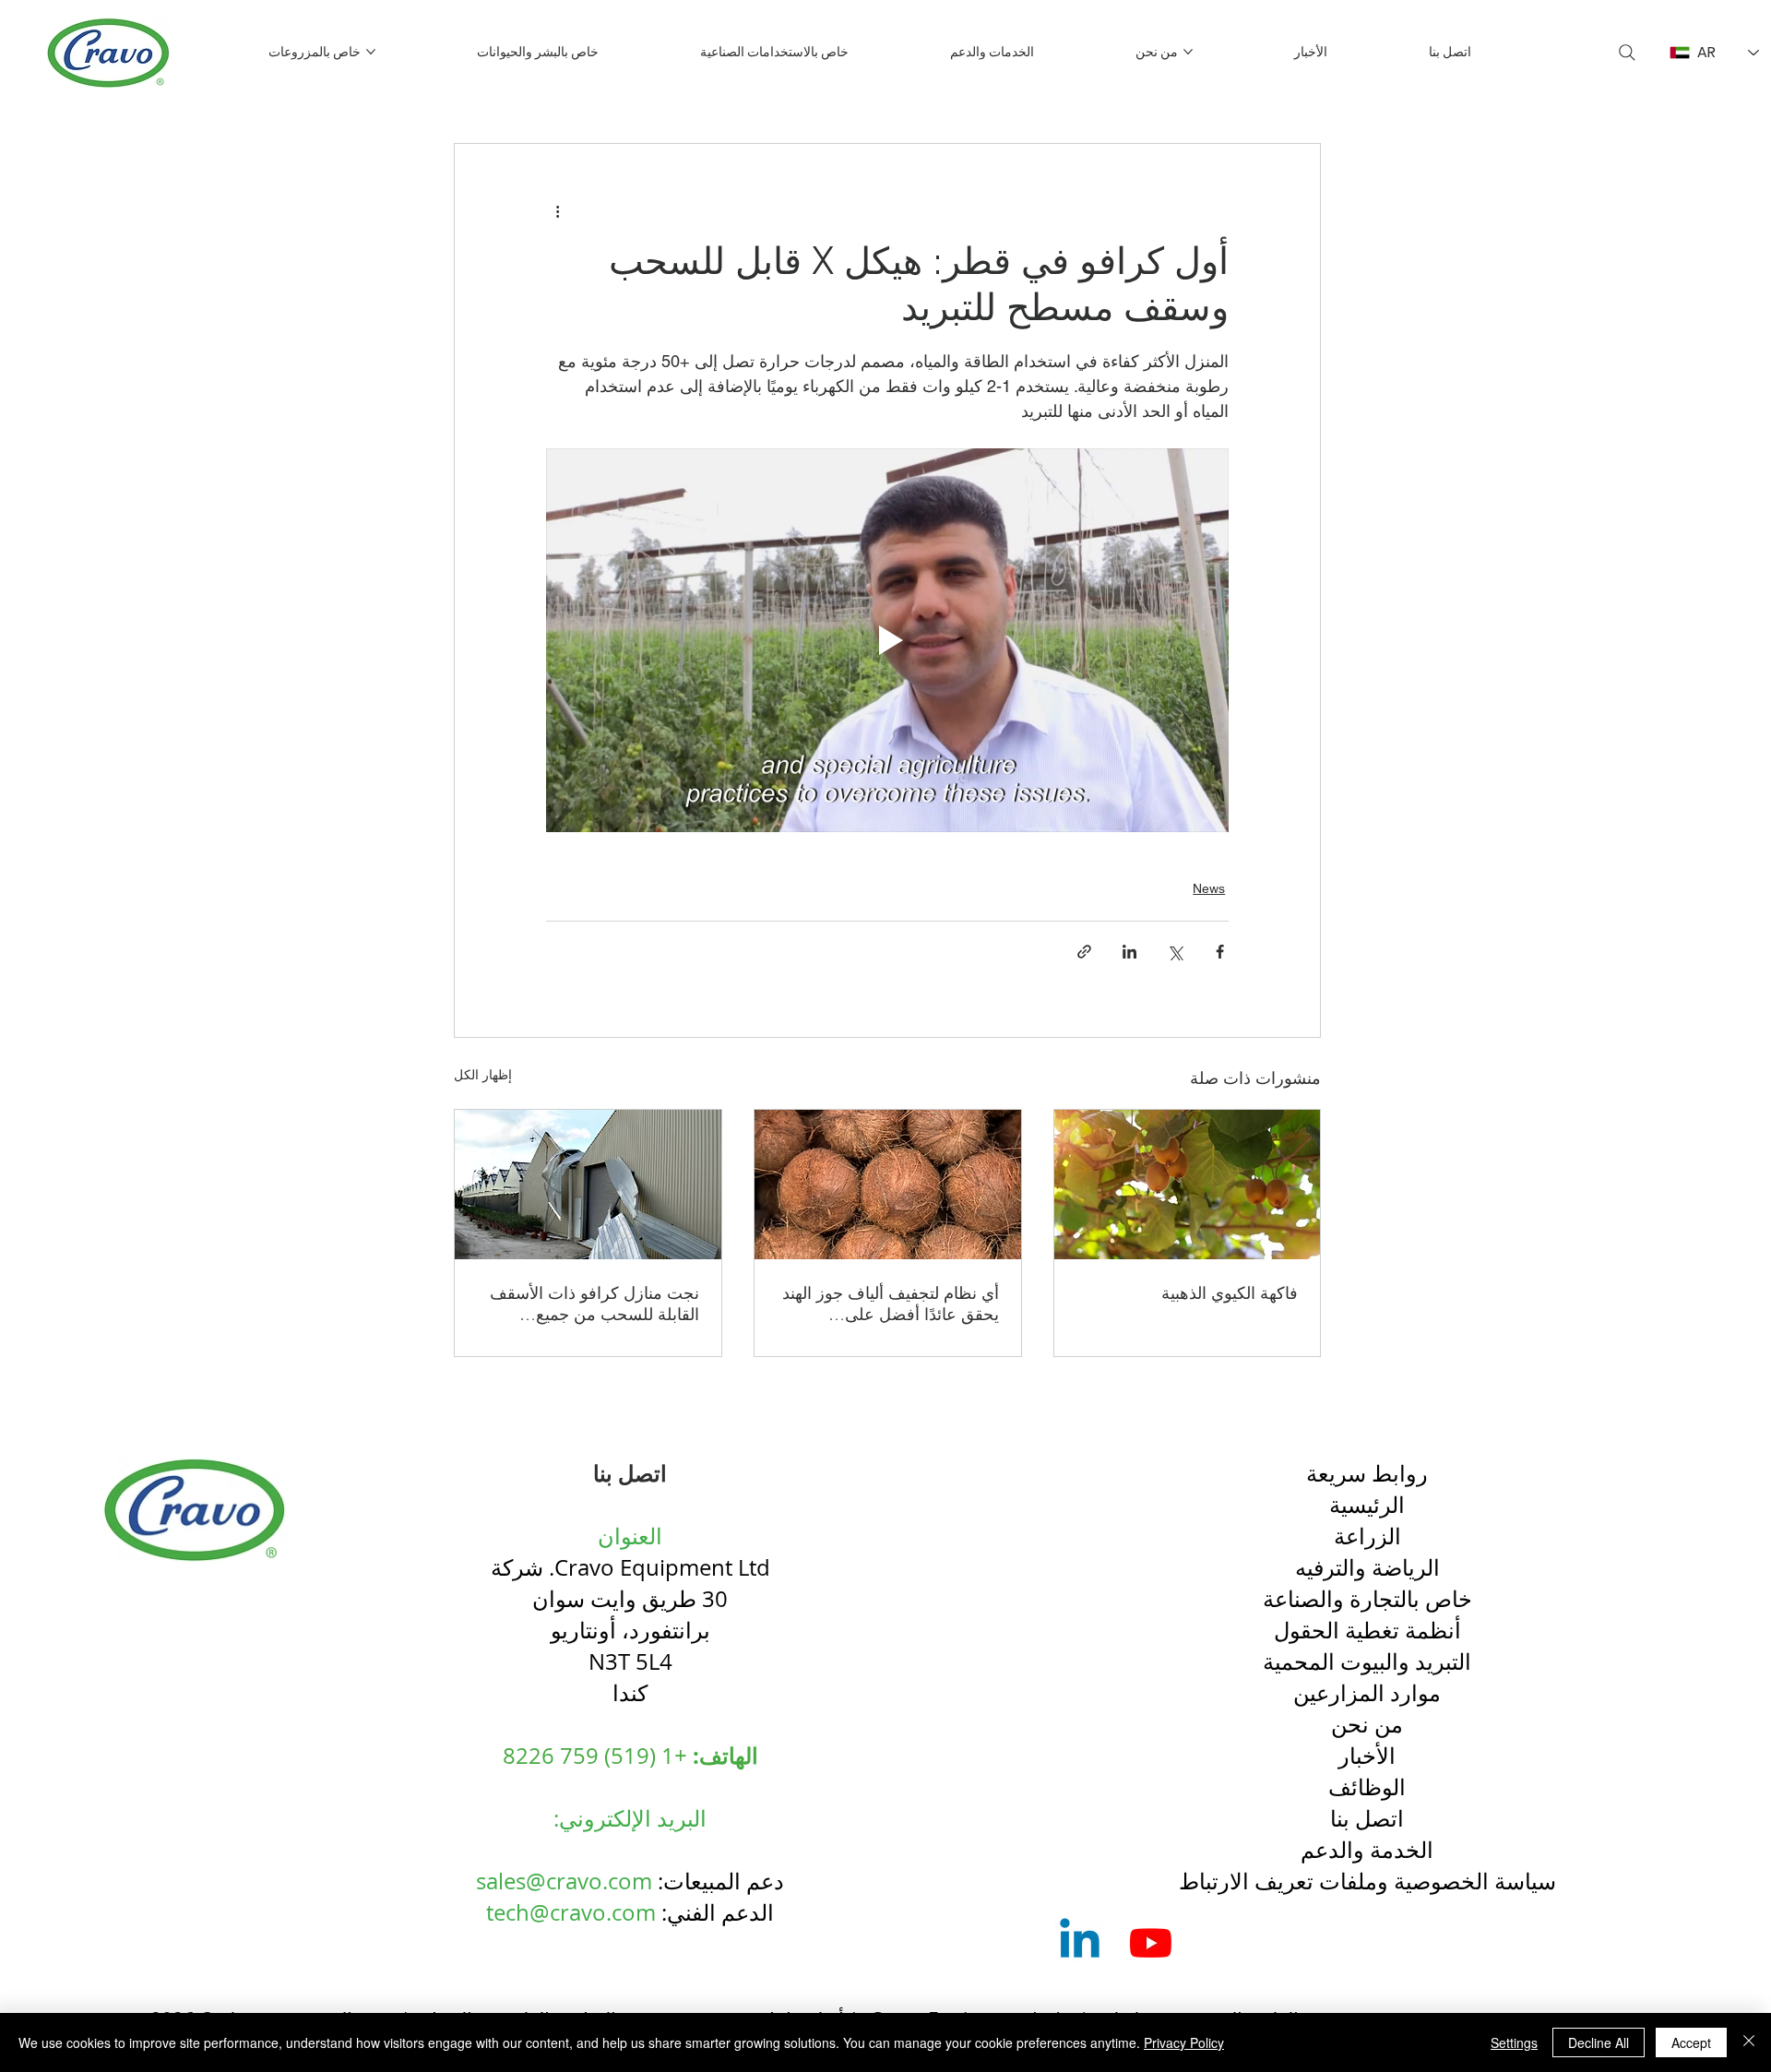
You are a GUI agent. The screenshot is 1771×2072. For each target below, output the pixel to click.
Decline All (1599, 2042)
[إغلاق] (1749, 2042)
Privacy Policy (1184, 2042)
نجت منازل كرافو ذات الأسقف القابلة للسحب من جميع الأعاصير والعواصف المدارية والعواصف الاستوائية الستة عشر (589, 1304)
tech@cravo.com (571, 1912)
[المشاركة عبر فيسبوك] (1220, 952)
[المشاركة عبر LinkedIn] (1129, 952)
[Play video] (887, 640)
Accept (1691, 2042)
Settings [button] (1514, 2042)
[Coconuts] (888, 1185)
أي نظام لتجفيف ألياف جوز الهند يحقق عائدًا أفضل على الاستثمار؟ (891, 1304)
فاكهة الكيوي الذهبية (1230, 1293)
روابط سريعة (1367, 1473)
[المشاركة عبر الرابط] (1084, 952)
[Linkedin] (1080, 1942)
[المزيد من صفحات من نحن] (1188, 52)
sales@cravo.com (564, 1881)
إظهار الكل (483, 1075)
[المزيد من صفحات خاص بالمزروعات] (371, 52)
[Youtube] (1151, 1942)
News (1209, 888)
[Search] (1627, 53)
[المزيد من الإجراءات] (557, 210)
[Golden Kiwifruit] (1188, 1185)
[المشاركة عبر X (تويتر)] (1175, 952)
